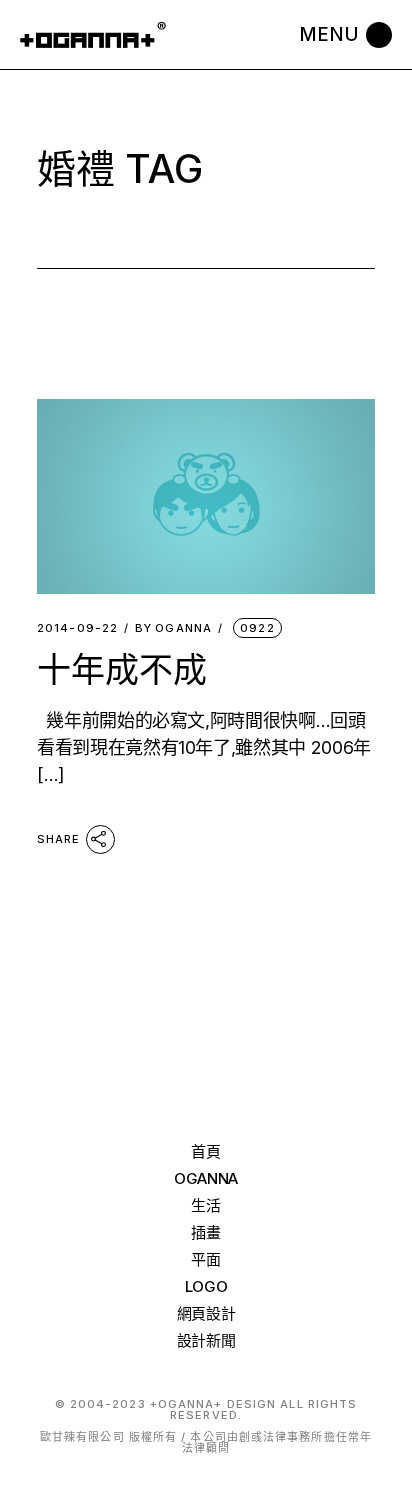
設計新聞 (206, 1340)
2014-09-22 (77, 628)
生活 (205, 1205)
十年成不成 (122, 669)
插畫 (205, 1232)
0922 (257, 628)
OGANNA (173, 628)
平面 (205, 1259)
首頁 (205, 1151)
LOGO (206, 1286)
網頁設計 (206, 1313)
